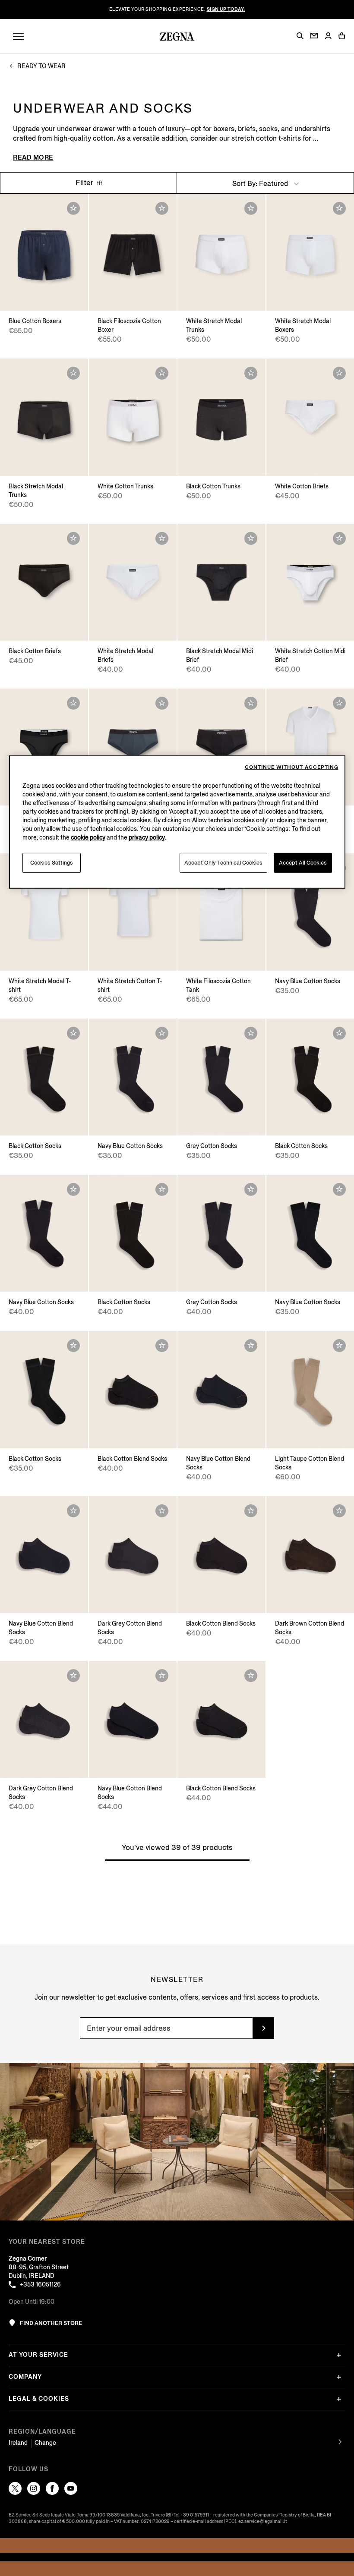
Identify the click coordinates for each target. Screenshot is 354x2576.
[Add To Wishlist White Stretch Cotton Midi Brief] (339, 538)
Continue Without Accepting (292, 767)
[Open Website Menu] (18, 36)
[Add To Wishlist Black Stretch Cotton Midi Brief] (73, 703)
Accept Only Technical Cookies (223, 863)
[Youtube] (71, 2488)
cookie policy (88, 838)
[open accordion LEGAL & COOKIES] (339, 2399)
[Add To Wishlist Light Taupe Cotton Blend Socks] (339, 1346)
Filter (85, 183)
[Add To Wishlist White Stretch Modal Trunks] (251, 208)
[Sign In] (328, 36)
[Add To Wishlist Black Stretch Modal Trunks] (73, 373)
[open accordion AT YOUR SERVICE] (339, 2355)
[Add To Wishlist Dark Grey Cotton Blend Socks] (162, 1511)
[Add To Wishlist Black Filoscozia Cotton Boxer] (162, 208)
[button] (300, 36)
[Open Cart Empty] (342, 36)
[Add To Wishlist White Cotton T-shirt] (339, 703)
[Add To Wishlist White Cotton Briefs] (339, 373)
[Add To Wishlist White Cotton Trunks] (162, 373)
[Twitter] (15, 2488)
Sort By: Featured (261, 184)
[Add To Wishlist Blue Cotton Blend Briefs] (162, 703)
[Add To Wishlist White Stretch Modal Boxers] (339, 208)
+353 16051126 (40, 2285)
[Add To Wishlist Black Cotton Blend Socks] (162, 1346)
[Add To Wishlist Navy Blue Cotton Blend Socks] (251, 1346)
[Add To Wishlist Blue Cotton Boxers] (73, 208)
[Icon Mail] (314, 36)
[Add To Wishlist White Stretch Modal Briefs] (162, 538)
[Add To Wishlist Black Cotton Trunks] (251, 373)
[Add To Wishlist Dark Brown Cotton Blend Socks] (339, 1511)
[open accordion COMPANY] (339, 2377)
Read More (33, 157)
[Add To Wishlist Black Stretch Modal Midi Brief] (251, 538)
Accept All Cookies (303, 863)
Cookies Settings (52, 863)
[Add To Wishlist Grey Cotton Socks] (251, 1033)
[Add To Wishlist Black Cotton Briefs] (73, 538)
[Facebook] (52, 2488)
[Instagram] (34, 2488)
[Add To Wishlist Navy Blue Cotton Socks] (162, 1033)
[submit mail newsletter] (263, 2028)
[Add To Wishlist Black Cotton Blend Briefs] (251, 703)
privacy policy (147, 838)
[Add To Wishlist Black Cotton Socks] (73, 1033)
